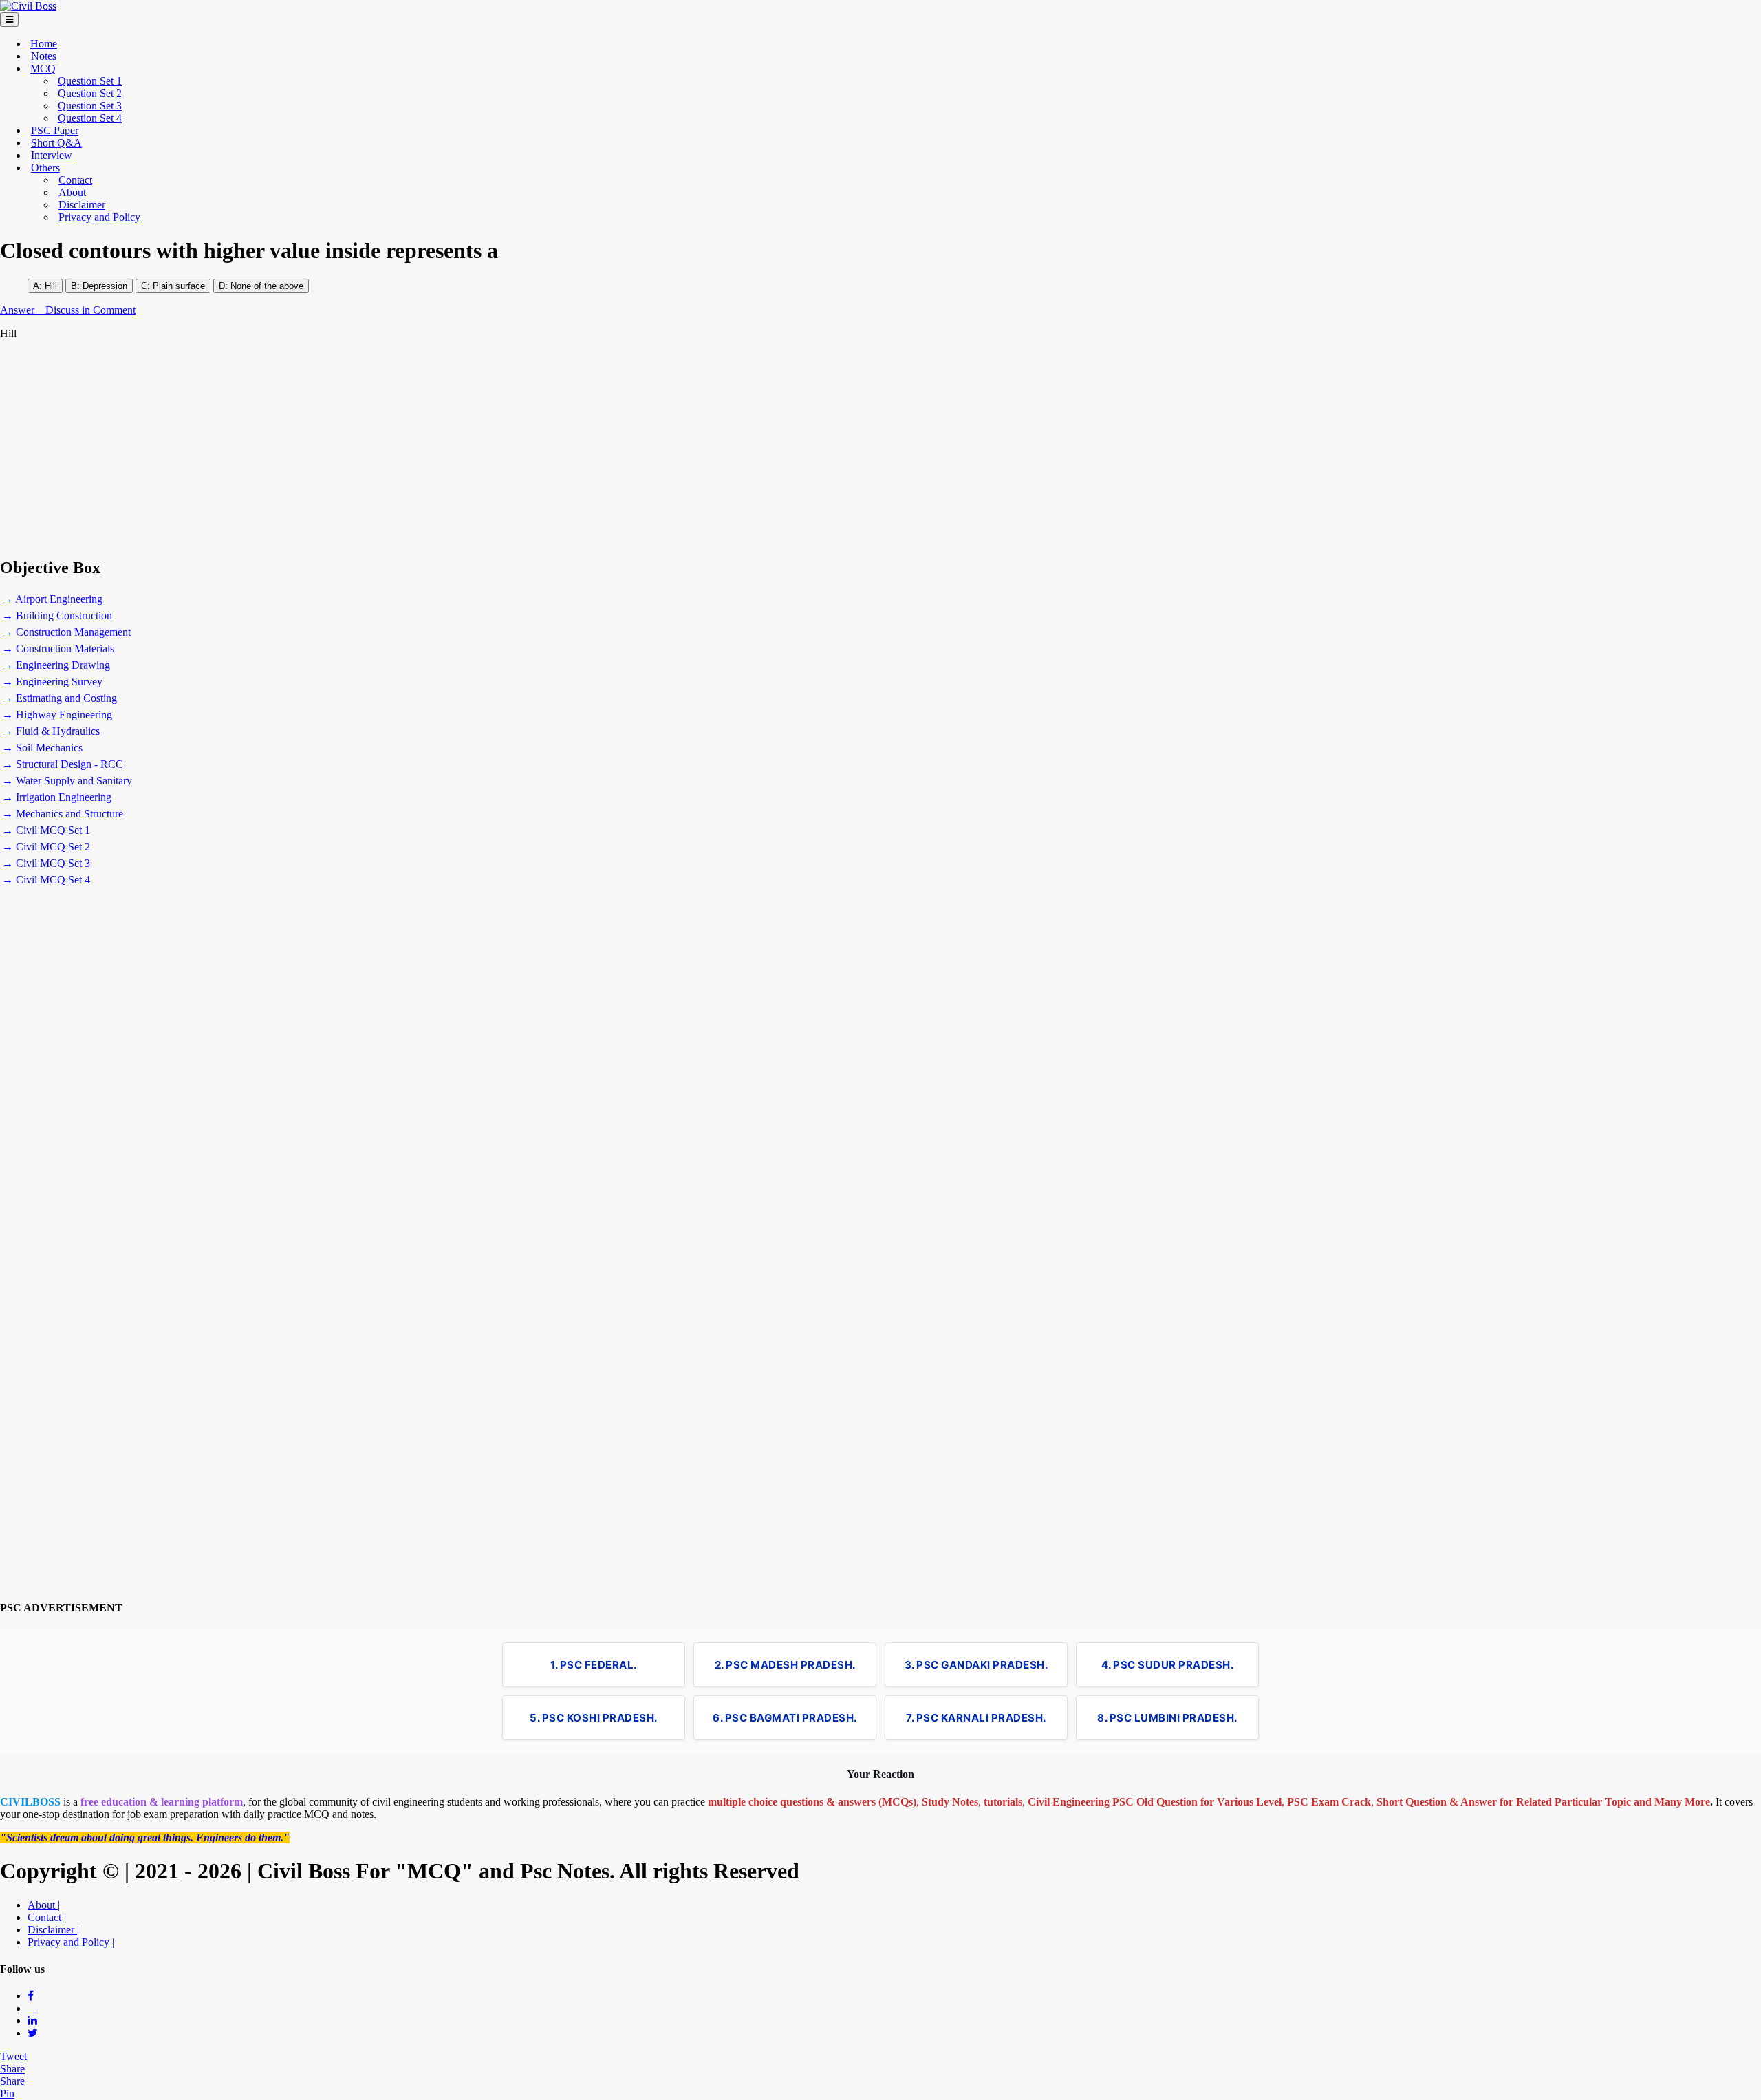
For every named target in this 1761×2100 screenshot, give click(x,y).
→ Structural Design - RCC (63, 764)
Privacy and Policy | (71, 1942)
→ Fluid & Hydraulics (51, 731)
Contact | (47, 1917)
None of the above (267, 286)
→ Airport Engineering (52, 599)
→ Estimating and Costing (60, 698)
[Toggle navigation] (9, 20)
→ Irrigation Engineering (57, 797)
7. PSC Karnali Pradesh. (976, 1718)
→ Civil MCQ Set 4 (46, 880)
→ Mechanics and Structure (63, 814)
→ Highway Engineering (57, 715)
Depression (105, 286)
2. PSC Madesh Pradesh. (785, 1665)
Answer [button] (19, 310)
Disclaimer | (53, 1930)
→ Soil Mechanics (42, 748)
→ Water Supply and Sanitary (67, 781)
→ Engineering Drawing (56, 665)
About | (44, 1905)
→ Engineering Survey (52, 682)
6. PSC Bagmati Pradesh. (785, 1718)
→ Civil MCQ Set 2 (46, 847)
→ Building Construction (57, 615)
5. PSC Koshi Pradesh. (594, 1718)
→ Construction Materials (58, 649)
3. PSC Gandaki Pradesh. (976, 1665)
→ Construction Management (66, 632)
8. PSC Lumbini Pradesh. (1167, 1718)
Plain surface (177, 286)
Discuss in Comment (90, 310)
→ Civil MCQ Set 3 (46, 863)
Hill (51, 286)
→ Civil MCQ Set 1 (46, 830)
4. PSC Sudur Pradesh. (1168, 1665)
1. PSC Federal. (594, 1665)
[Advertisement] (413, 449)
